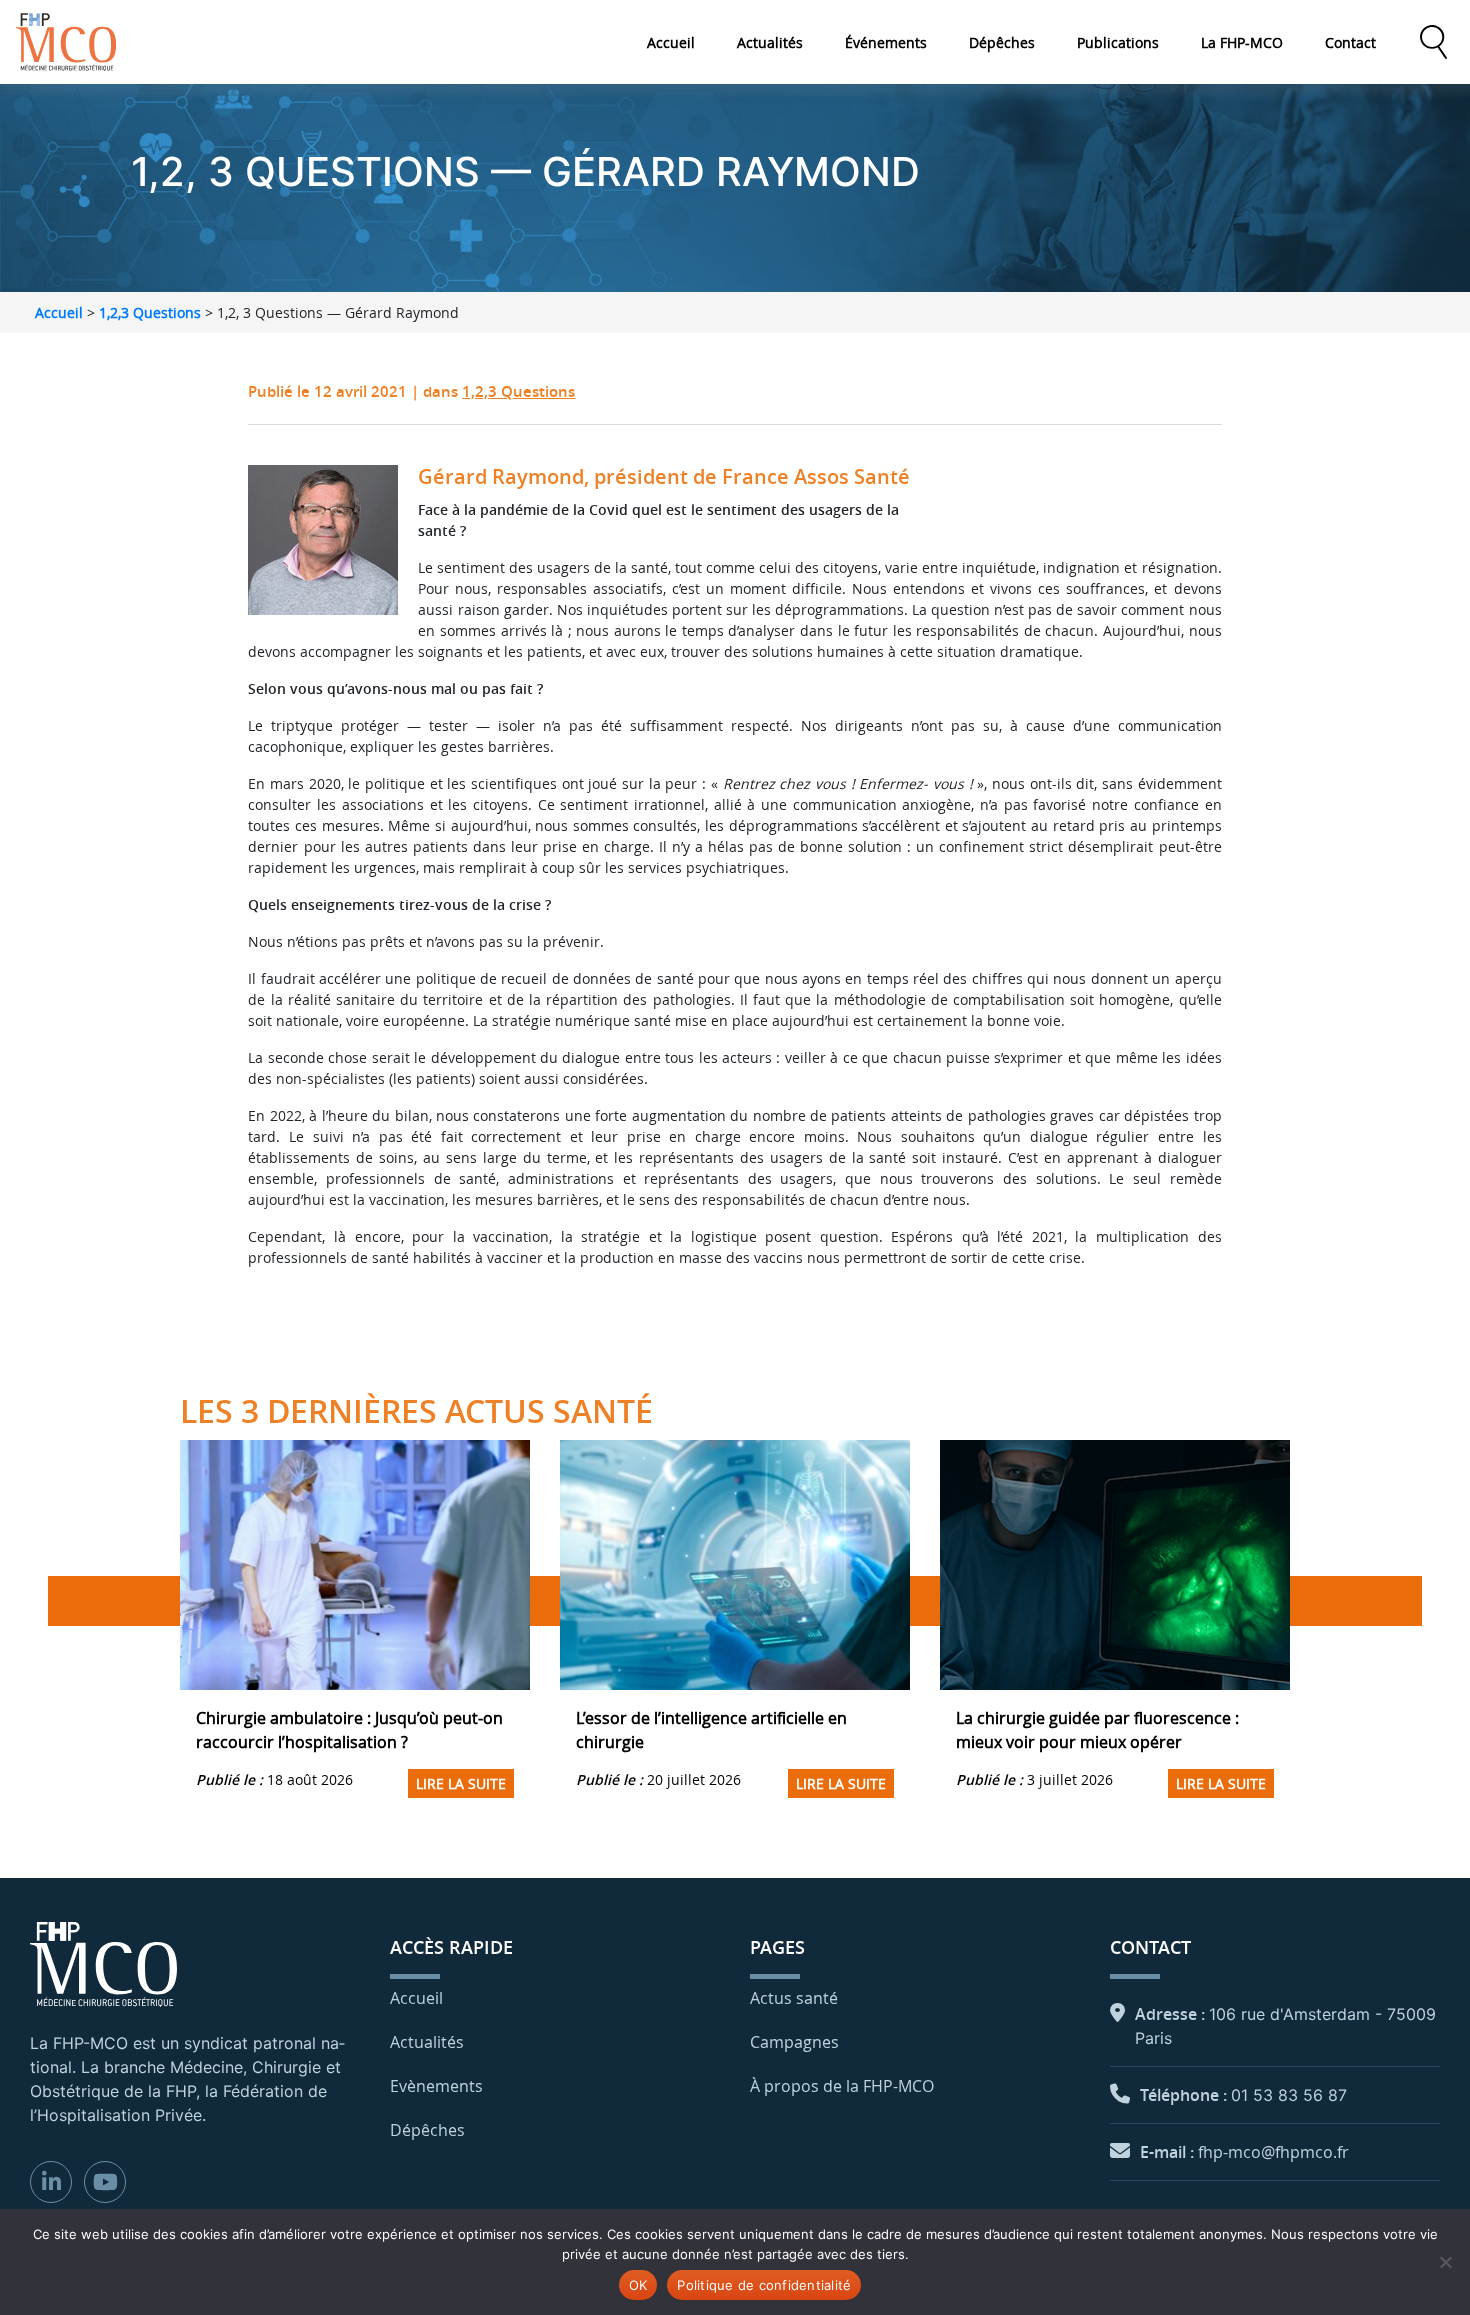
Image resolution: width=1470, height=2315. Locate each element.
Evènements (436, 2086)
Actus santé (794, 1998)
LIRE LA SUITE (461, 1783)
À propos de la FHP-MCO (842, 2086)
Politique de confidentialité (764, 2285)
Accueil (671, 42)
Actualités (770, 42)
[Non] (1445, 2262)
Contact (1350, 42)
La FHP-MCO (1242, 42)
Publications (1118, 42)
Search (1433, 42)
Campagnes (794, 2042)
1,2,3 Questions (150, 312)
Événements (886, 42)
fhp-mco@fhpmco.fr (1273, 2152)
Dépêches (1002, 42)
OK (638, 2285)
